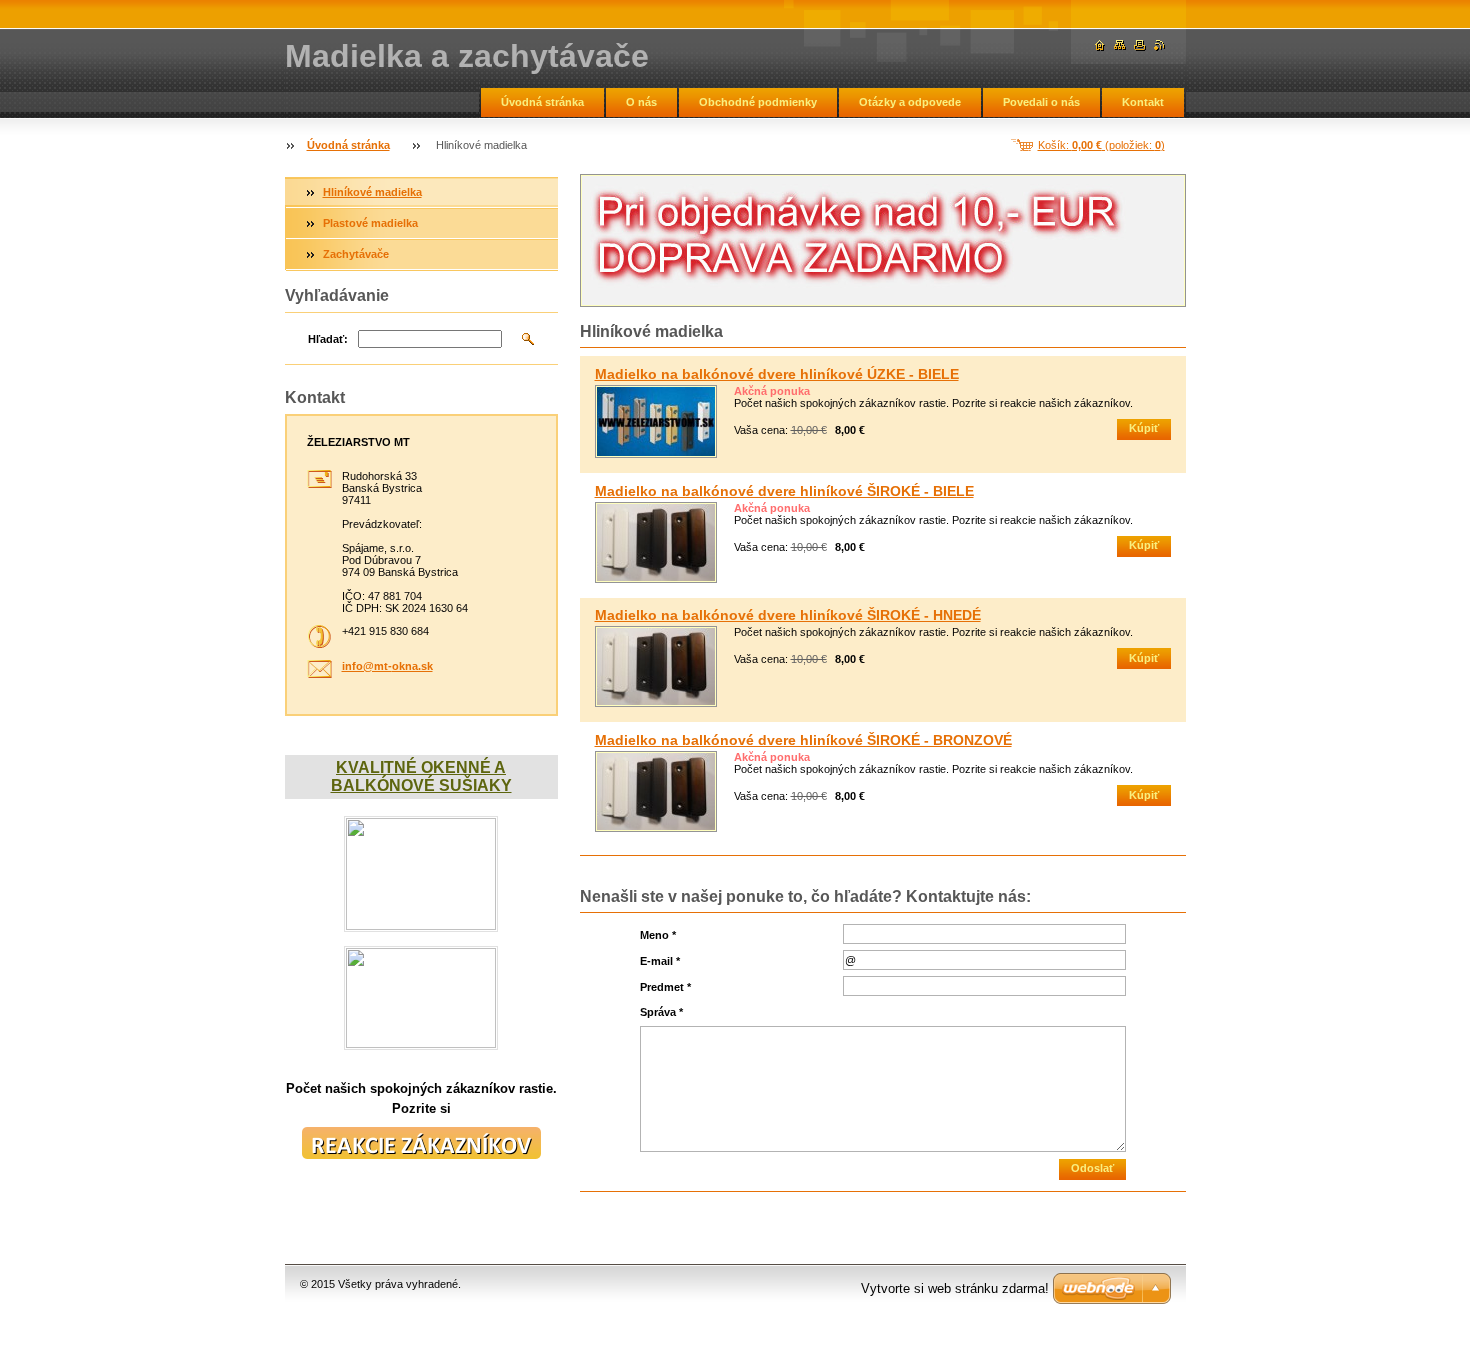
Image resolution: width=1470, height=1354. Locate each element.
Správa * (661, 1012)
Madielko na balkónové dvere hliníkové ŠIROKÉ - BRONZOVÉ (803, 740)
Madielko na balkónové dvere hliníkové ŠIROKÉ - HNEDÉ (788, 615)
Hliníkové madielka (372, 192)
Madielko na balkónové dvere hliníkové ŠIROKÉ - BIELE (784, 491)
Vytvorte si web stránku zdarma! (955, 1288)
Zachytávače (356, 254)
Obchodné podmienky (758, 102)
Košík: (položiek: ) (1101, 145)
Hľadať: (328, 339)
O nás (641, 102)
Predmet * (665, 987)
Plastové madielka (370, 223)
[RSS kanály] (1160, 45)
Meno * (658, 935)
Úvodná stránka (542, 102)
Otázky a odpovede (910, 102)
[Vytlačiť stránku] (1140, 45)
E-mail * (660, 961)
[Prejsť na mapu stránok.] (1120, 45)
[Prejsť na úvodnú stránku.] (1100, 45)
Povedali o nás (1041, 102)
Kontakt (1143, 102)
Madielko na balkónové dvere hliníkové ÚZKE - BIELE (777, 374)
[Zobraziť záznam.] (656, 421)
